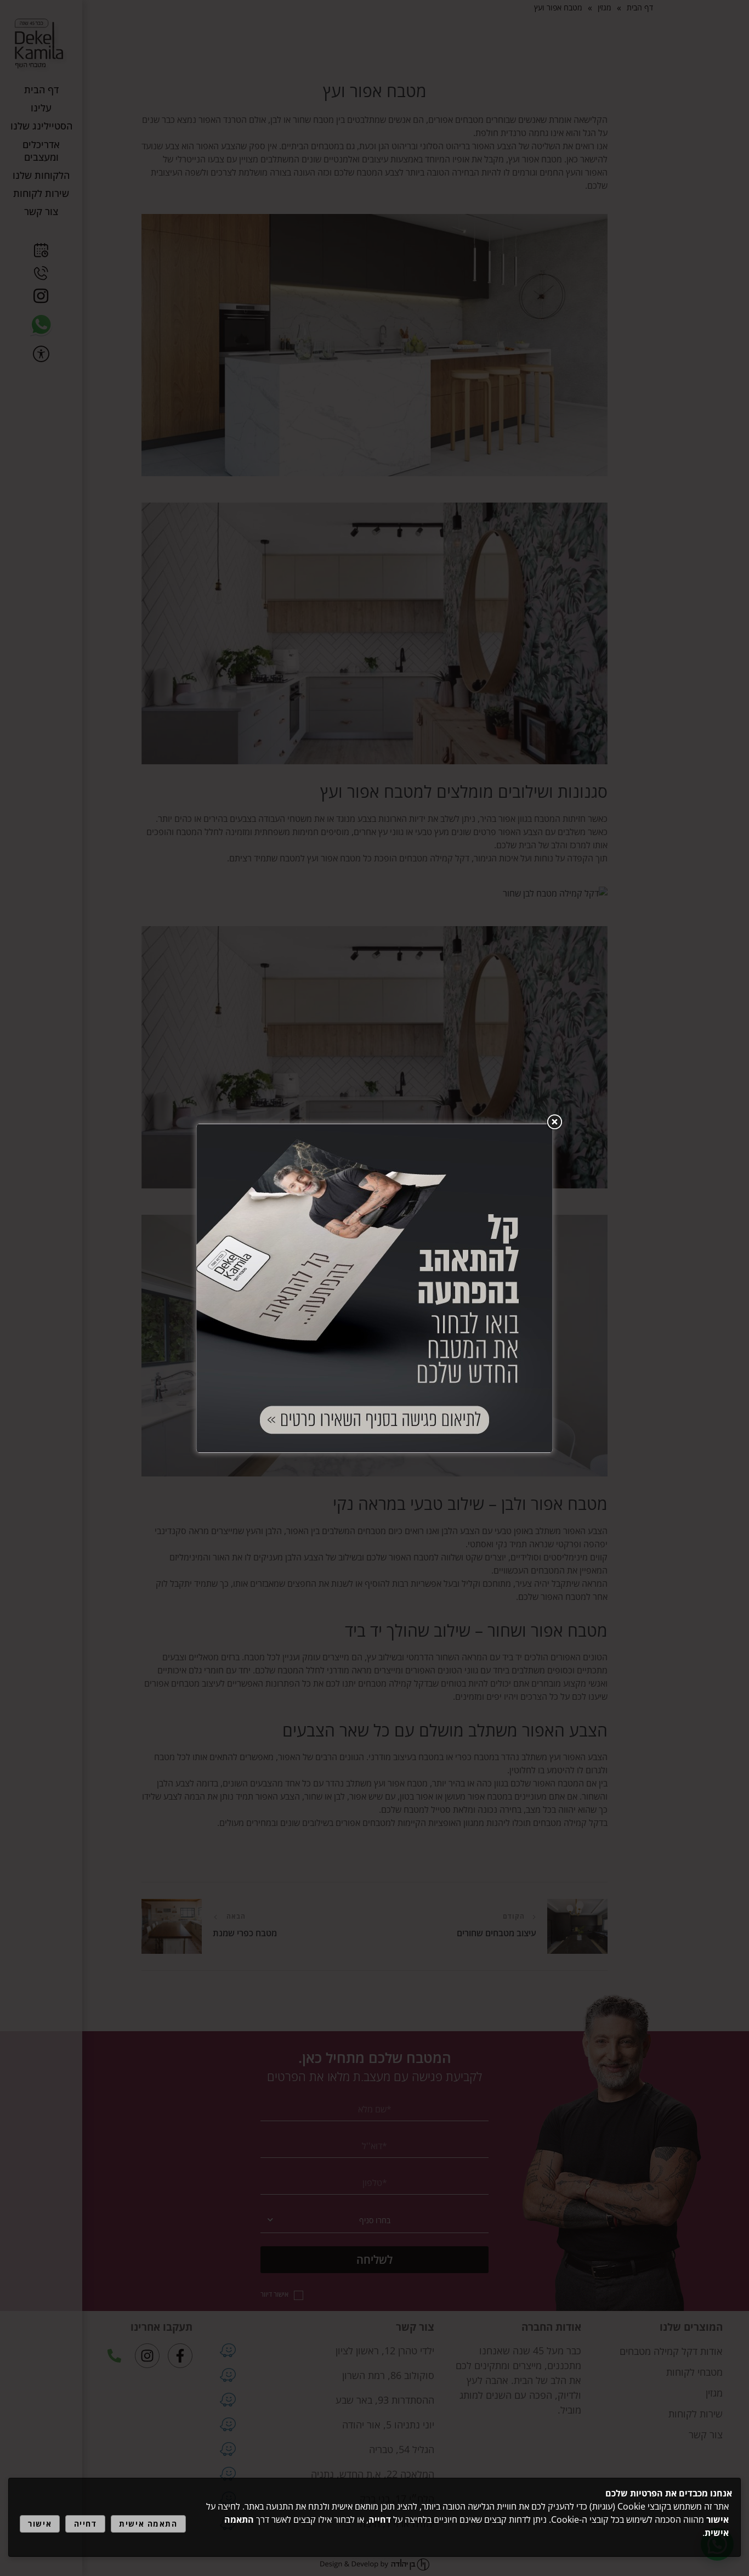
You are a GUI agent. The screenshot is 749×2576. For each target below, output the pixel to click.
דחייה (86, 2524)
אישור (40, 2524)
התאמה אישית (148, 2524)
